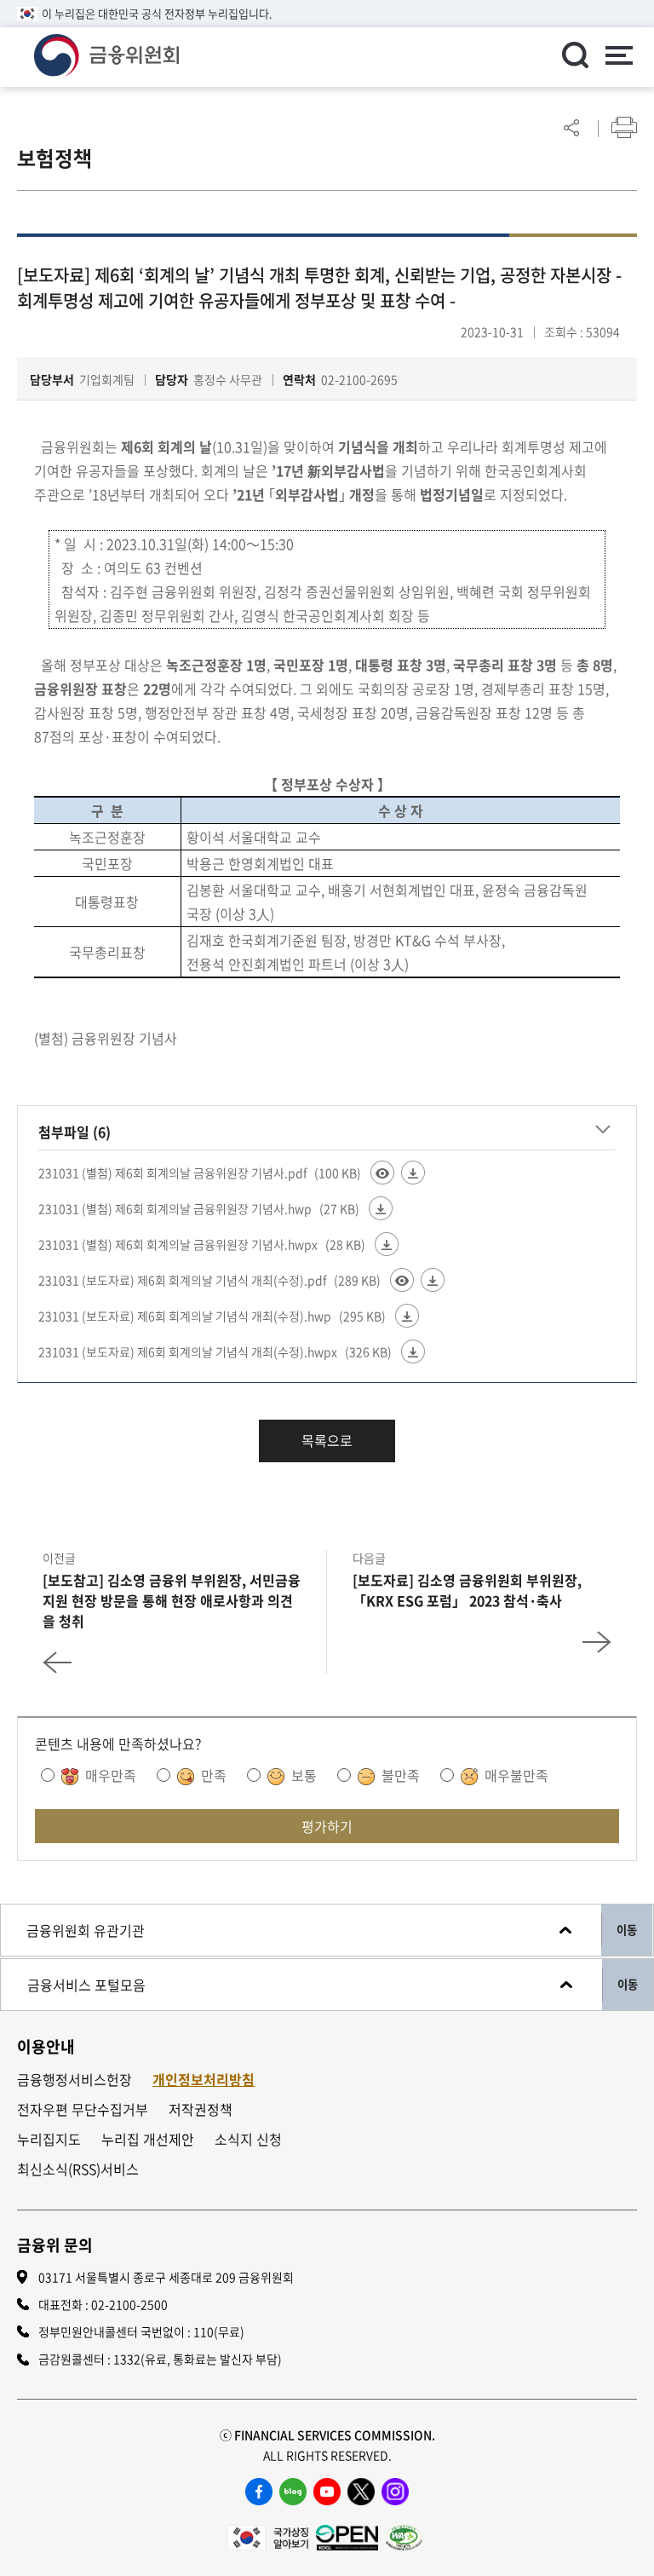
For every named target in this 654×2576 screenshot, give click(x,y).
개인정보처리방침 (204, 2080)
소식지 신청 (248, 2139)
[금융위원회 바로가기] (106, 53)
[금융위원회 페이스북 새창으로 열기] (259, 2492)
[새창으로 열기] (268, 2536)
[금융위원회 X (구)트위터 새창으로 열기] (361, 2492)
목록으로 (327, 1440)
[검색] (575, 55)
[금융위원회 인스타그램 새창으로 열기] (395, 2492)
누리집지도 (49, 2139)
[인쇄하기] (624, 127)
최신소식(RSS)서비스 (78, 2169)
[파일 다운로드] (413, 1173)
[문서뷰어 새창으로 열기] (382, 1173)
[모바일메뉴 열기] (618, 57)
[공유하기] (571, 127)
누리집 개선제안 (148, 2139)
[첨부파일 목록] (603, 1129)
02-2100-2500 (129, 2304)
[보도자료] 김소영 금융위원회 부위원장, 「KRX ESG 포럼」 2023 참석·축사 (467, 1590)
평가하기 (327, 1826)
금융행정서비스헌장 (75, 2080)
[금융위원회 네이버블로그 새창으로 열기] (293, 2492)
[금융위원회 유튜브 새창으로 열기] (327, 2492)
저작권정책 (201, 2109)
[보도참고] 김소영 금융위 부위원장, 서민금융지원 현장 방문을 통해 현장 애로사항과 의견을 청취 (172, 1600)
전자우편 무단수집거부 (83, 2109)
